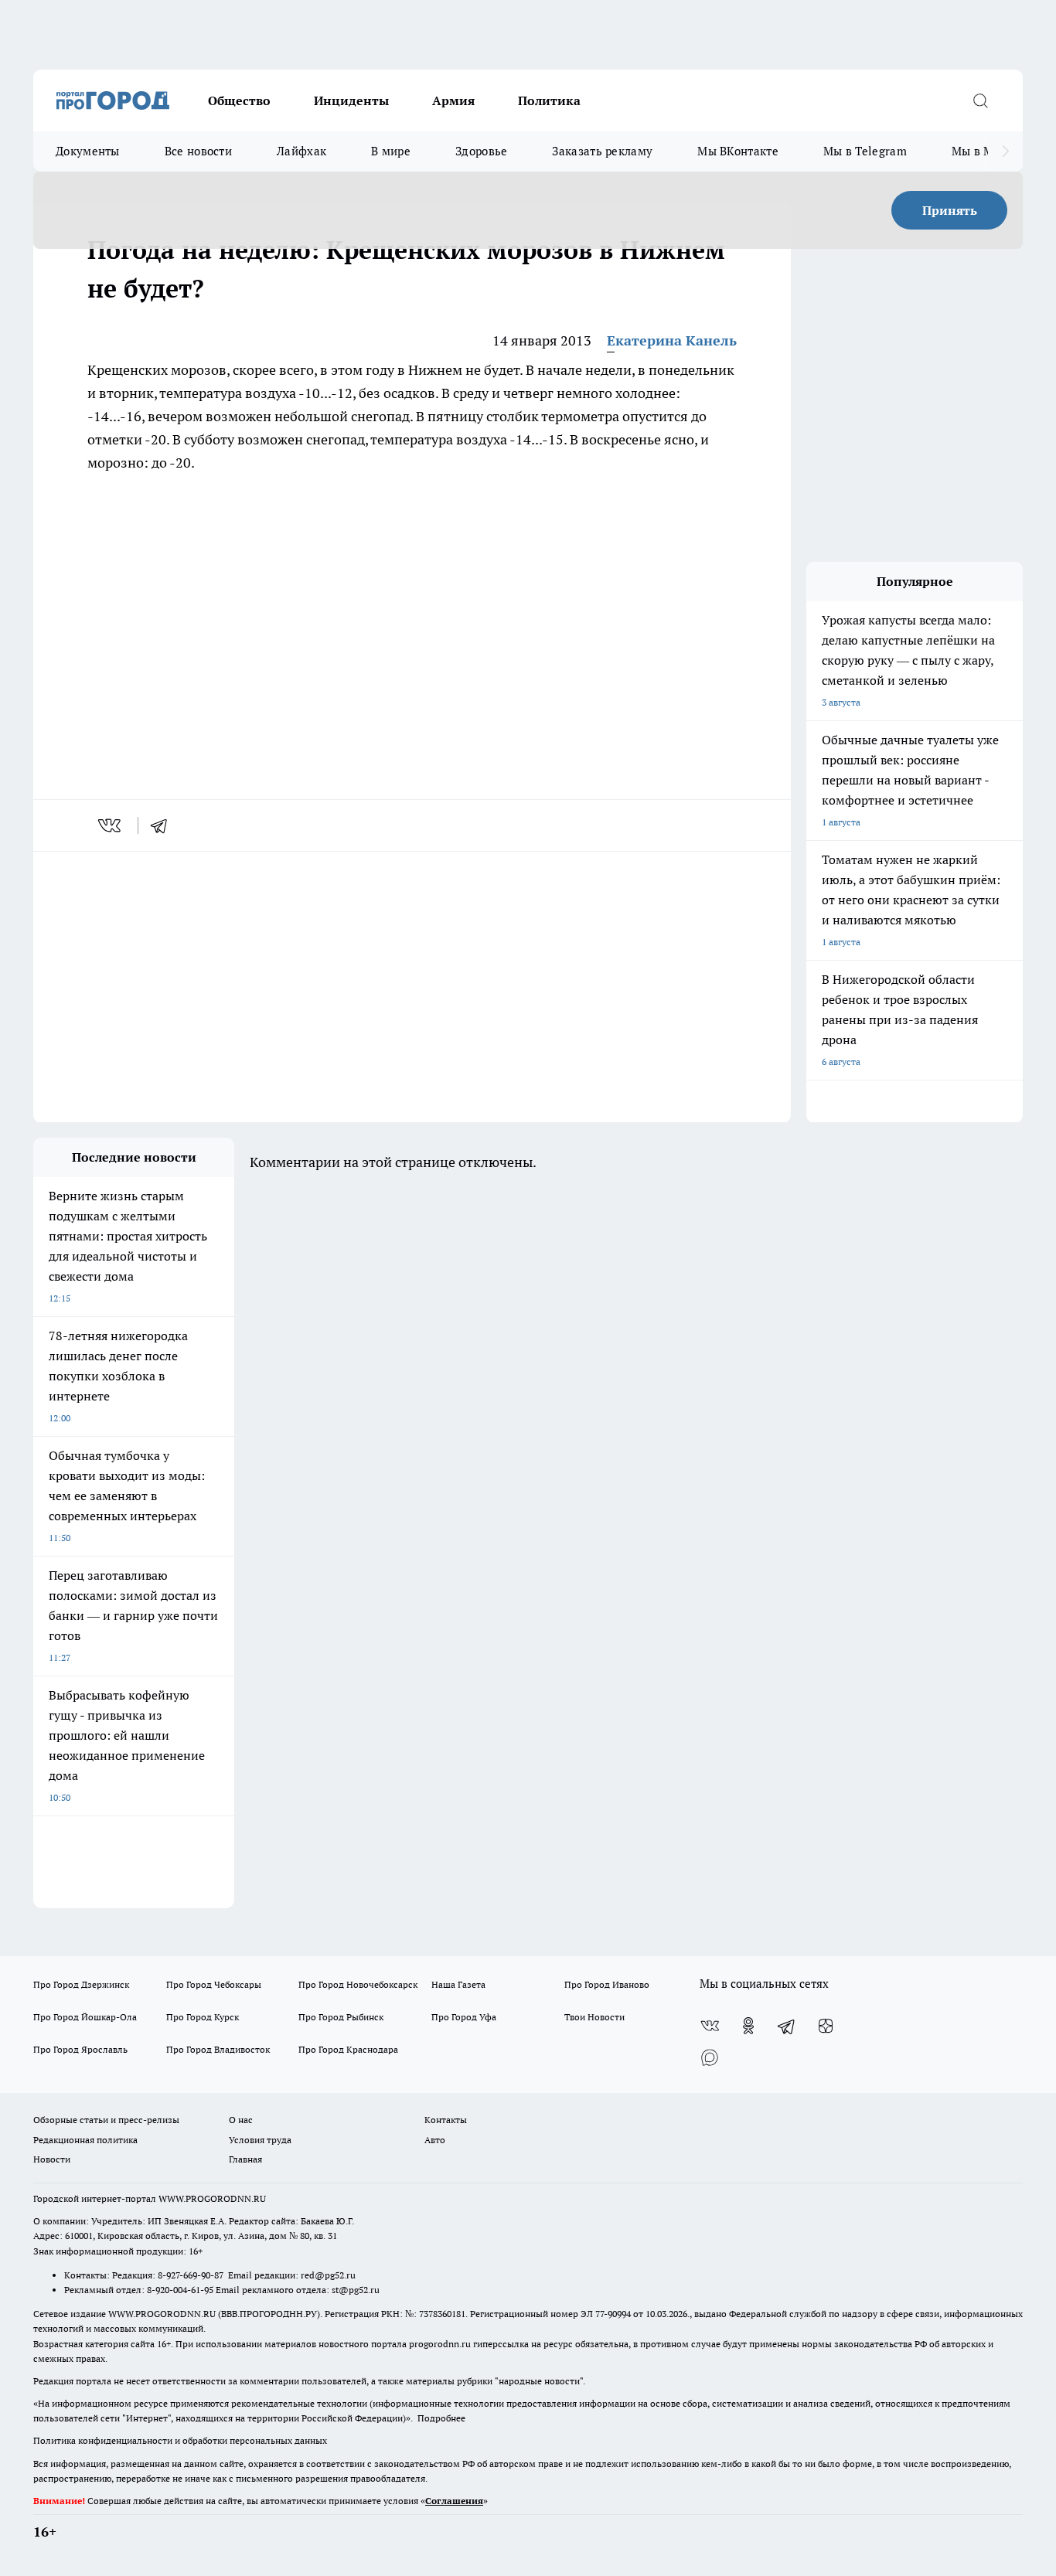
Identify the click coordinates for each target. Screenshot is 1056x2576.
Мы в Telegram (865, 151)
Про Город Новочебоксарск (358, 1984)
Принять (950, 210)
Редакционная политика (85, 2140)
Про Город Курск (203, 2017)
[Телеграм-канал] (787, 2026)
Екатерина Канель (672, 340)
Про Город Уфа (464, 2017)
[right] (1005, 151)
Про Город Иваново (607, 1984)
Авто (435, 2140)
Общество (239, 100)
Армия (453, 100)
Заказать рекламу (602, 151)
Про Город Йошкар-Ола (85, 2017)
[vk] (111, 825)
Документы (88, 151)
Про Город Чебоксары (214, 1984)
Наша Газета (458, 1984)
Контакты (446, 2120)
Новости (52, 2159)
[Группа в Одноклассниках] (748, 2026)
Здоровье (481, 151)
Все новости (198, 151)
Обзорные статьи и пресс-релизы (106, 2120)
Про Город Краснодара (348, 2049)
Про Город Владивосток (218, 2049)
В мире (391, 151)
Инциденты (351, 100)
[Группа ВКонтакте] (710, 2026)
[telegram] (164, 825)
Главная (245, 2159)
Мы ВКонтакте (738, 151)
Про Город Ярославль (80, 2049)
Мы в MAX (981, 151)
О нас (241, 2120)
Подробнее (441, 2418)
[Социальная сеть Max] (710, 2057)
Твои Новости (594, 2017)
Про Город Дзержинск (81, 1984)
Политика (549, 100)
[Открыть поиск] (980, 100)
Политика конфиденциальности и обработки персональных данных (180, 2440)
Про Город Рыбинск (341, 2017)
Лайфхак (301, 151)
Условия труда (260, 2140)
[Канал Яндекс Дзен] (826, 2026)
